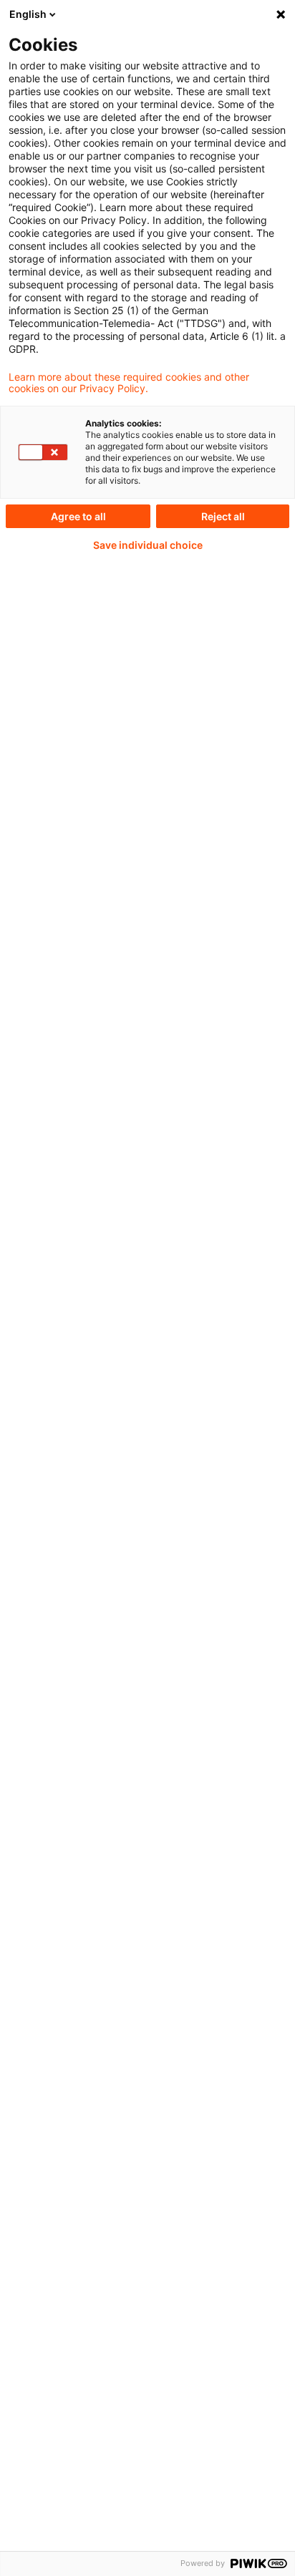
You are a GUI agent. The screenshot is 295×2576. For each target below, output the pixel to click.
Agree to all (78, 516)
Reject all (223, 516)
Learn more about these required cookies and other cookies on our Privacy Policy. (129, 383)
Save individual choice (148, 545)
